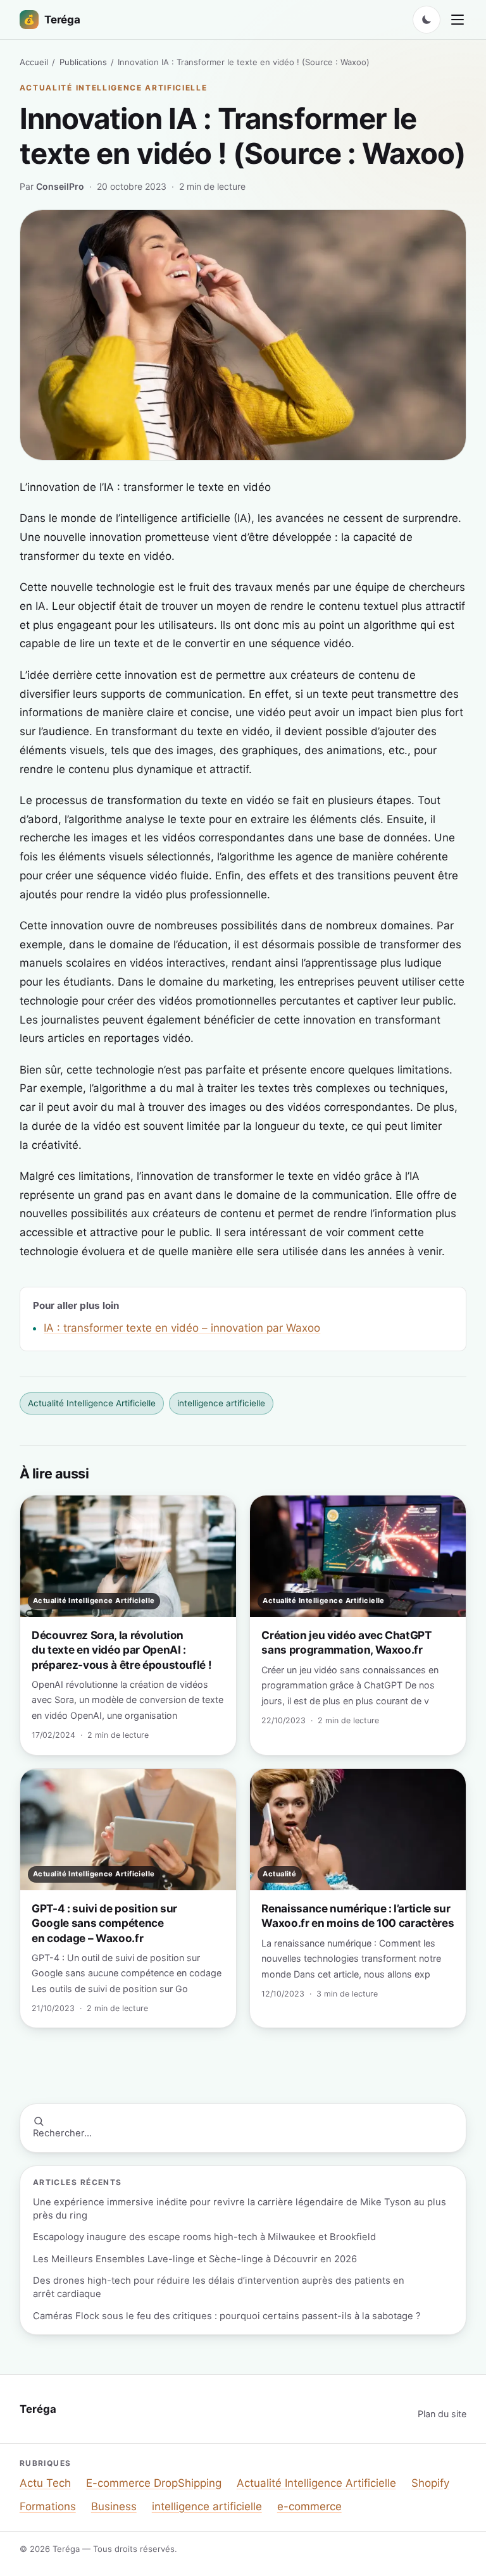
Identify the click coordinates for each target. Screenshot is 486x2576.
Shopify (430, 2483)
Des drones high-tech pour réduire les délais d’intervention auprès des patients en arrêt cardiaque (219, 2287)
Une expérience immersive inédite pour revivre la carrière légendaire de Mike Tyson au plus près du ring (240, 2209)
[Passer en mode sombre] (427, 20)
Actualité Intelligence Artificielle (114, 88)
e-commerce (309, 2506)
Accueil (34, 62)
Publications (83, 62)
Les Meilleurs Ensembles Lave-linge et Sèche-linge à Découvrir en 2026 (195, 2259)
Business (114, 2506)
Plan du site (442, 2414)
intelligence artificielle (221, 1403)
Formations (48, 2506)
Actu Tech (45, 2483)
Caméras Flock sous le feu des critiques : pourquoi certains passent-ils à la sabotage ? (227, 2316)
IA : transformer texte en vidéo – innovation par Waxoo (182, 1328)
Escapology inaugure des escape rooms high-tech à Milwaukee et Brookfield (204, 2237)
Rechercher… (62, 2133)
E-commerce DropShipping (154, 2483)
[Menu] (458, 20)
